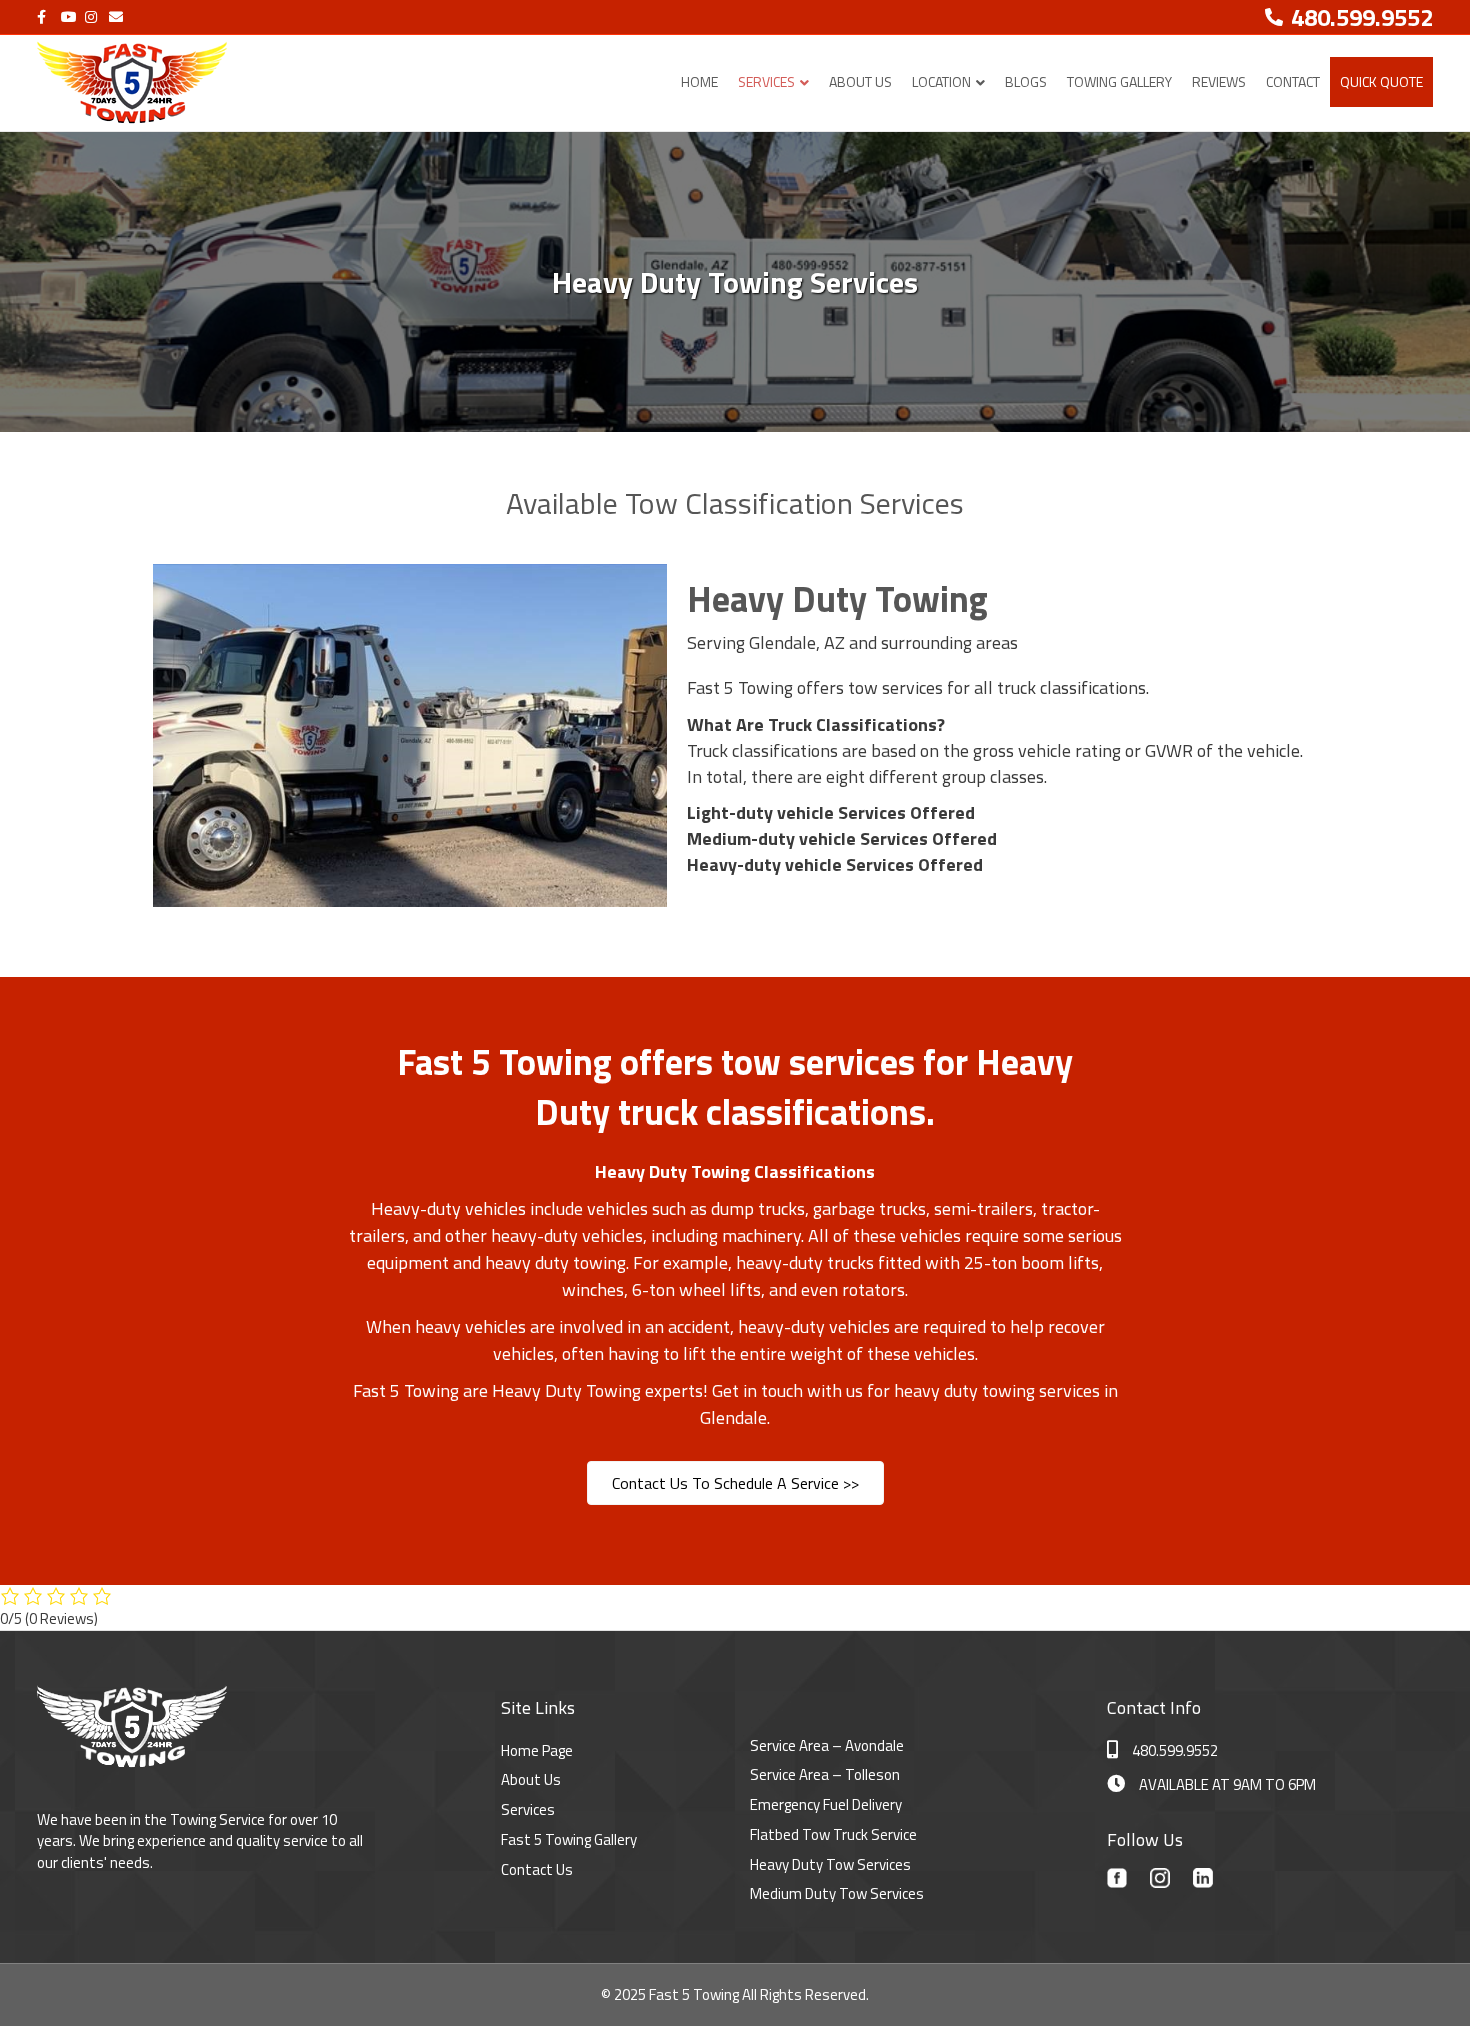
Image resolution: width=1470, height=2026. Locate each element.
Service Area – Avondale (827, 1745)
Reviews (1219, 81)
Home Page (537, 1750)
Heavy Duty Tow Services (830, 1864)
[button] (735, 1483)
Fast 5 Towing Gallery (569, 1839)
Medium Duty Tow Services (837, 1893)
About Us (860, 81)
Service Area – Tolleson (825, 1774)
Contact (1293, 81)
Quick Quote (1381, 81)
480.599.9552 (1175, 1750)
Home (699, 81)
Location (941, 81)
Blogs (1026, 81)
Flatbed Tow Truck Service (833, 1834)
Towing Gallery (1119, 81)
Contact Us (537, 1869)
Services (766, 81)
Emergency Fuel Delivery (826, 1804)
